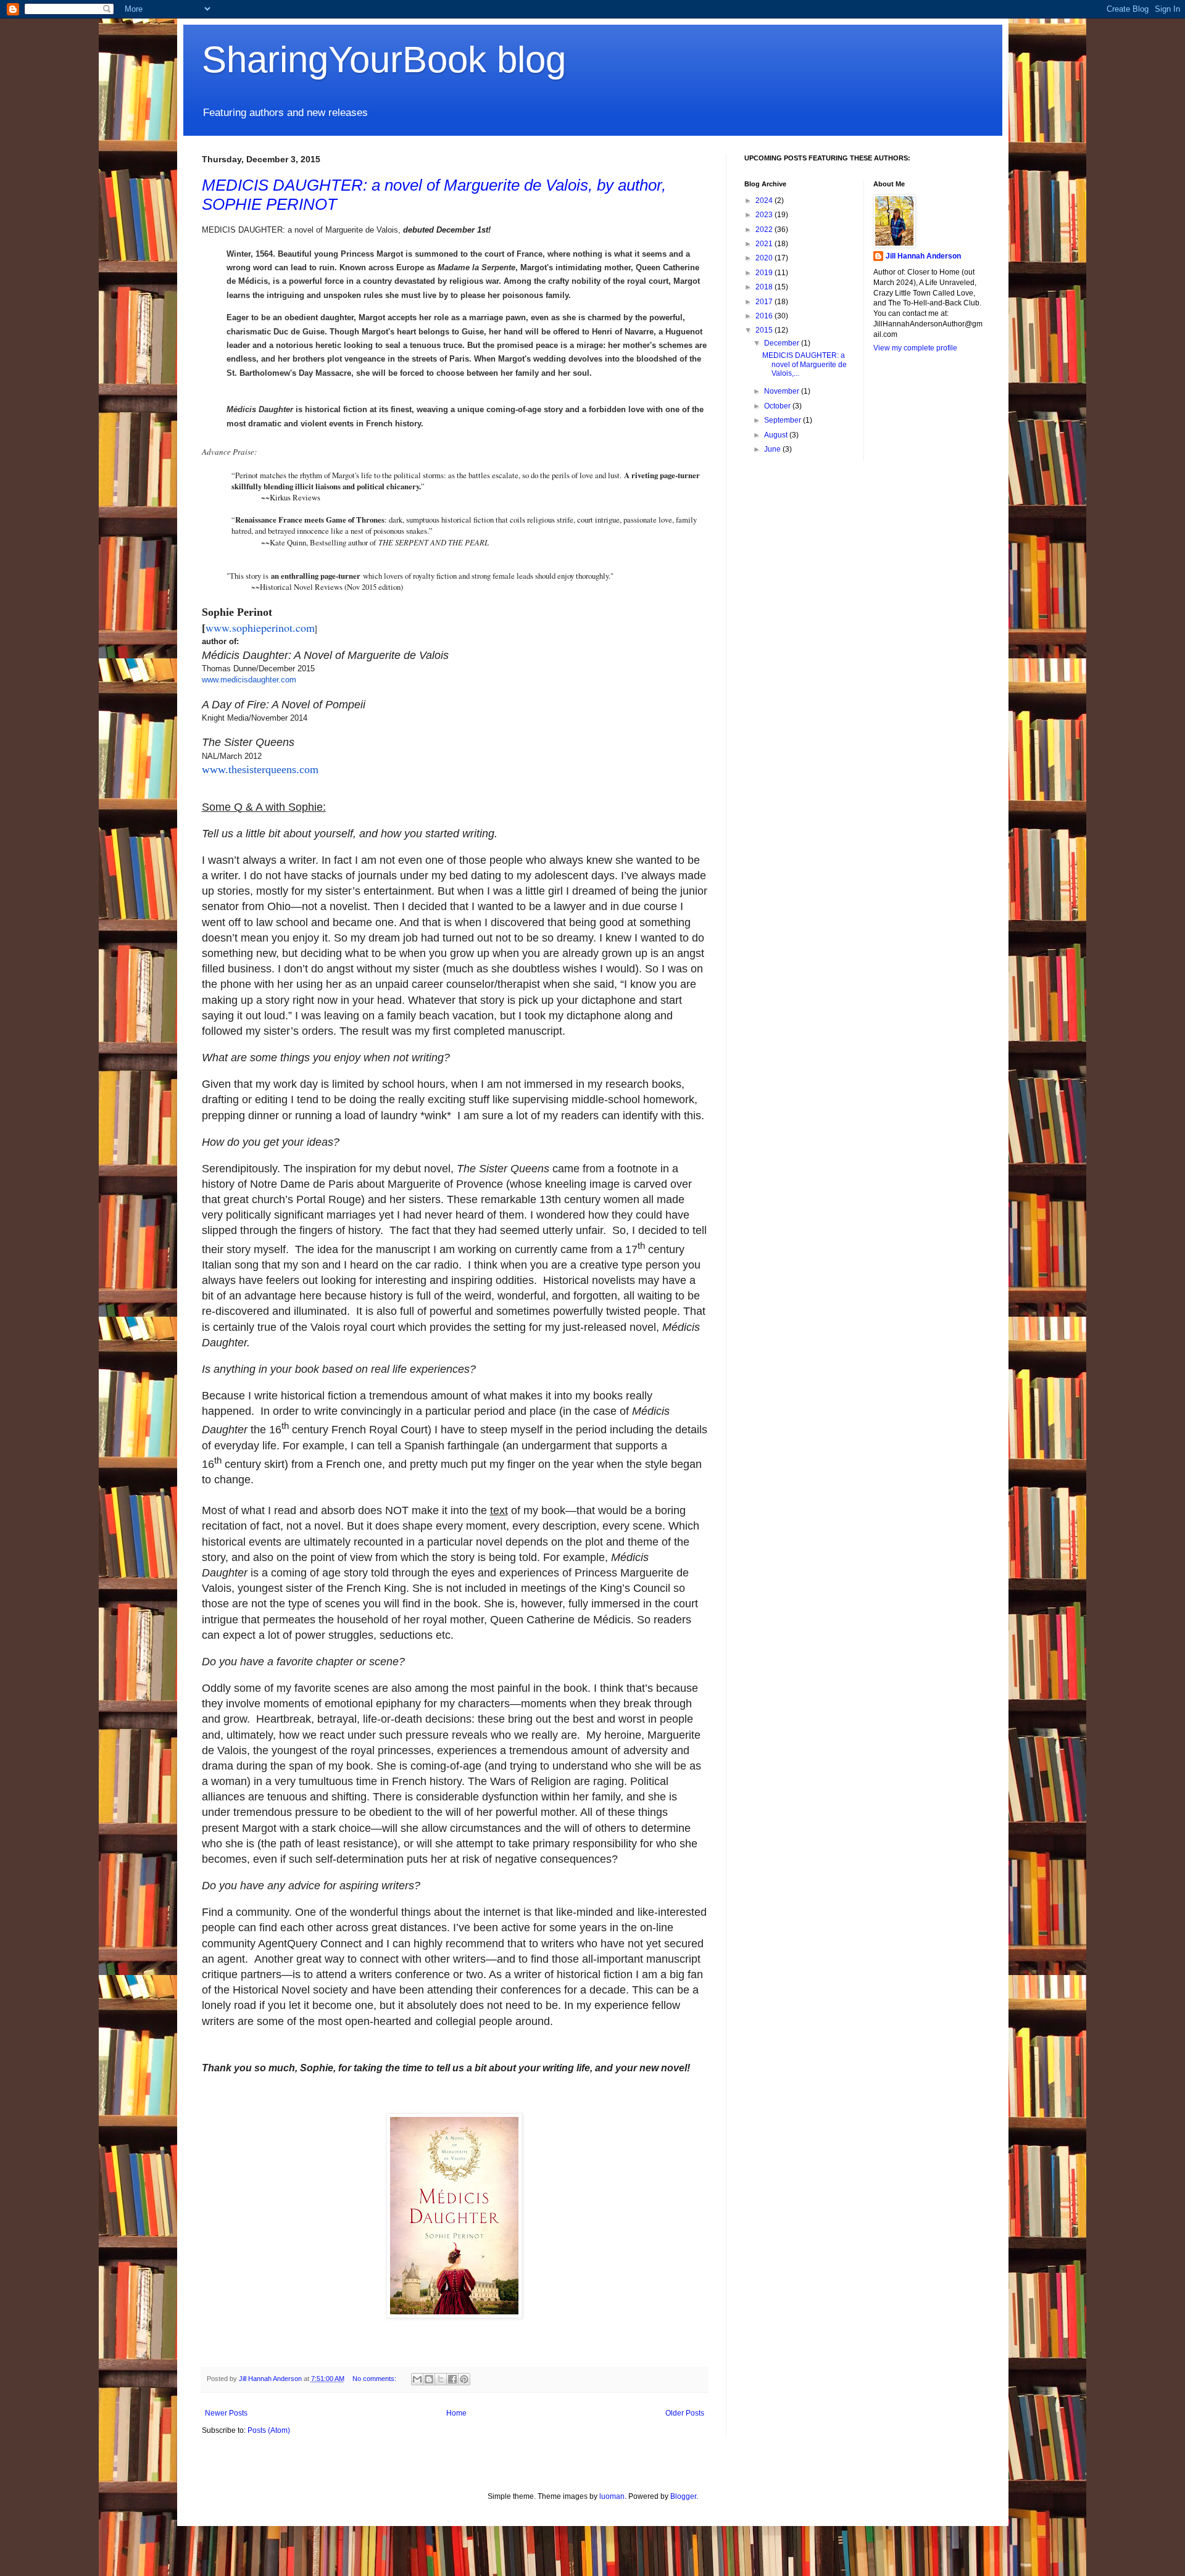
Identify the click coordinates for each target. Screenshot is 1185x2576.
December (783, 343)
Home (456, 2413)
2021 (765, 244)
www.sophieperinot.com (260, 627)
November (783, 391)
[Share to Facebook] (452, 2379)
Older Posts (685, 2413)
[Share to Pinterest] (464, 2379)
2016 (765, 316)
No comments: (375, 2379)
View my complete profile (915, 348)
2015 (765, 330)
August (777, 435)
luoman (612, 2496)
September (784, 420)
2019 (765, 273)
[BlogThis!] (429, 2379)
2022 (765, 230)
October (778, 406)
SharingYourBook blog (384, 60)
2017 (765, 302)
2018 (765, 287)
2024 (765, 201)
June (773, 449)
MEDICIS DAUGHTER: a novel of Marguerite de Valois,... (805, 364)
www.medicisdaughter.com (249, 680)
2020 (765, 258)
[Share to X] (441, 2379)
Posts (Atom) (269, 2430)
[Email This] (417, 2379)
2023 (765, 215)
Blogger (683, 2496)
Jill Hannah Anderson (923, 256)
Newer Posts (226, 2413)
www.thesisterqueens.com (260, 769)
